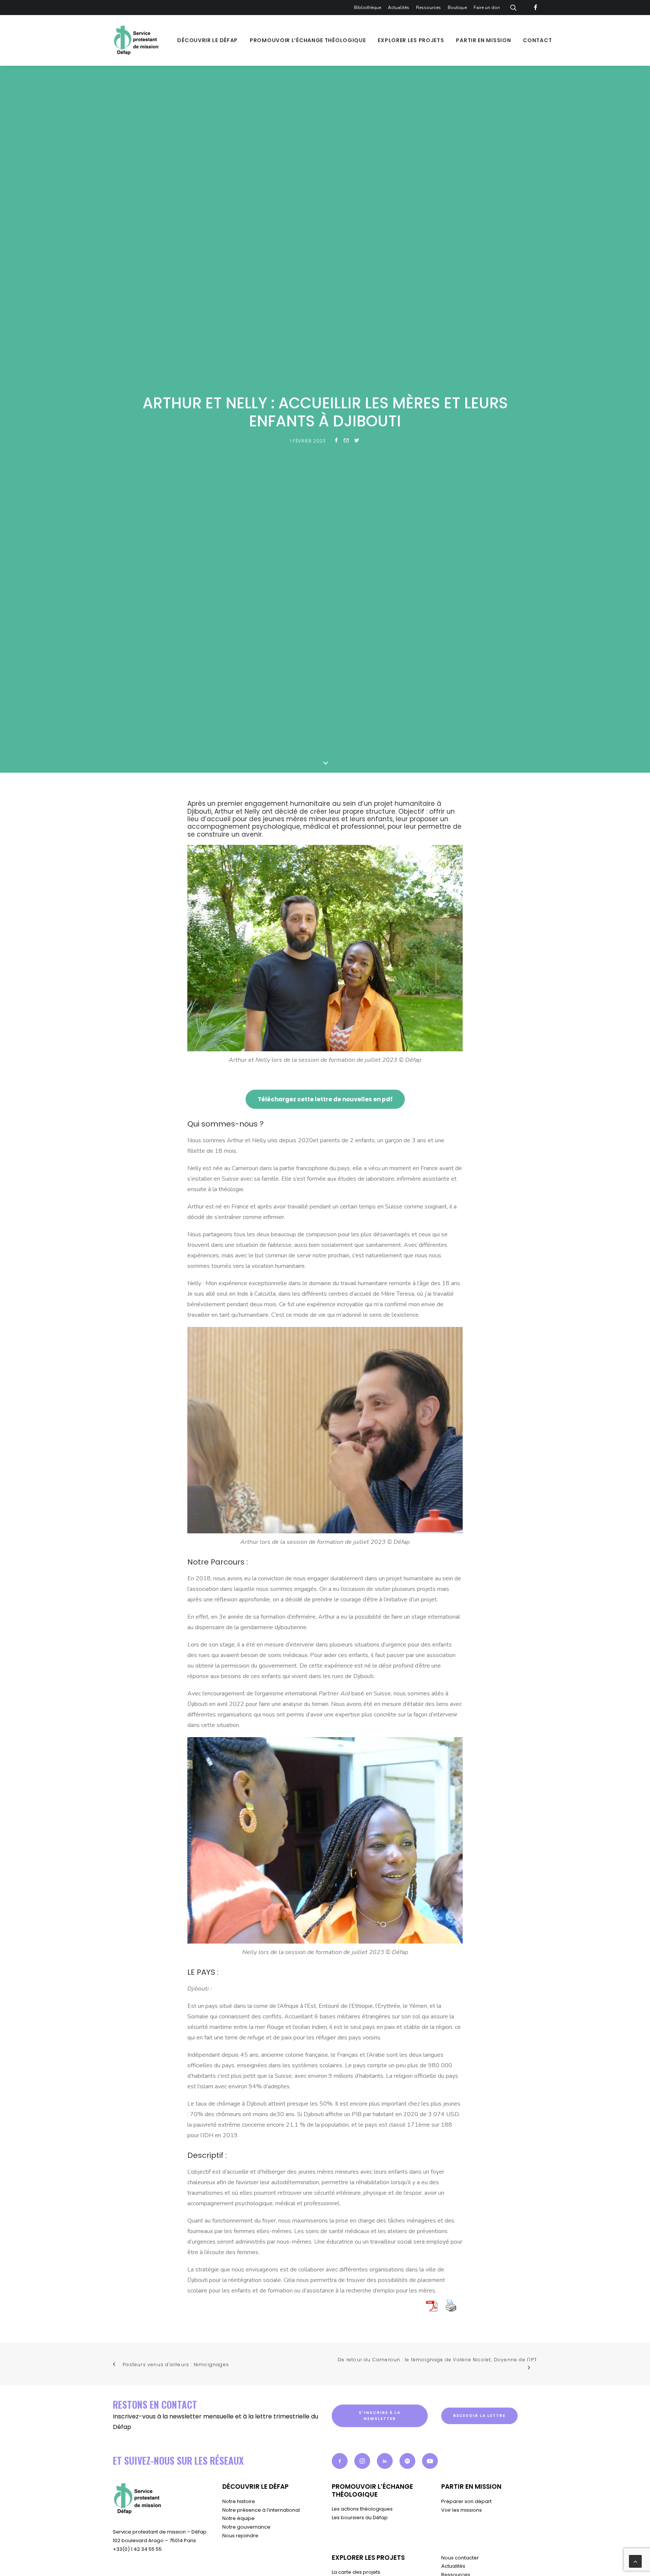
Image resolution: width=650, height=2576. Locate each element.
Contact (537, 40)
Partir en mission (483, 40)
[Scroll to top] (635, 2561)
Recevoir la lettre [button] (479, 2416)
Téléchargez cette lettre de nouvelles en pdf (325, 1099)
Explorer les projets (411, 40)
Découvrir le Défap (207, 40)
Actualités (399, 8)
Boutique (457, 8)
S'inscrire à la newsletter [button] (380, 2416)
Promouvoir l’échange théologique (308, 40)
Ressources (428, 8)
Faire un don (487, 8)
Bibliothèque (368, 8)
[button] (340, 2461)
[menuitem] (369, 8)
